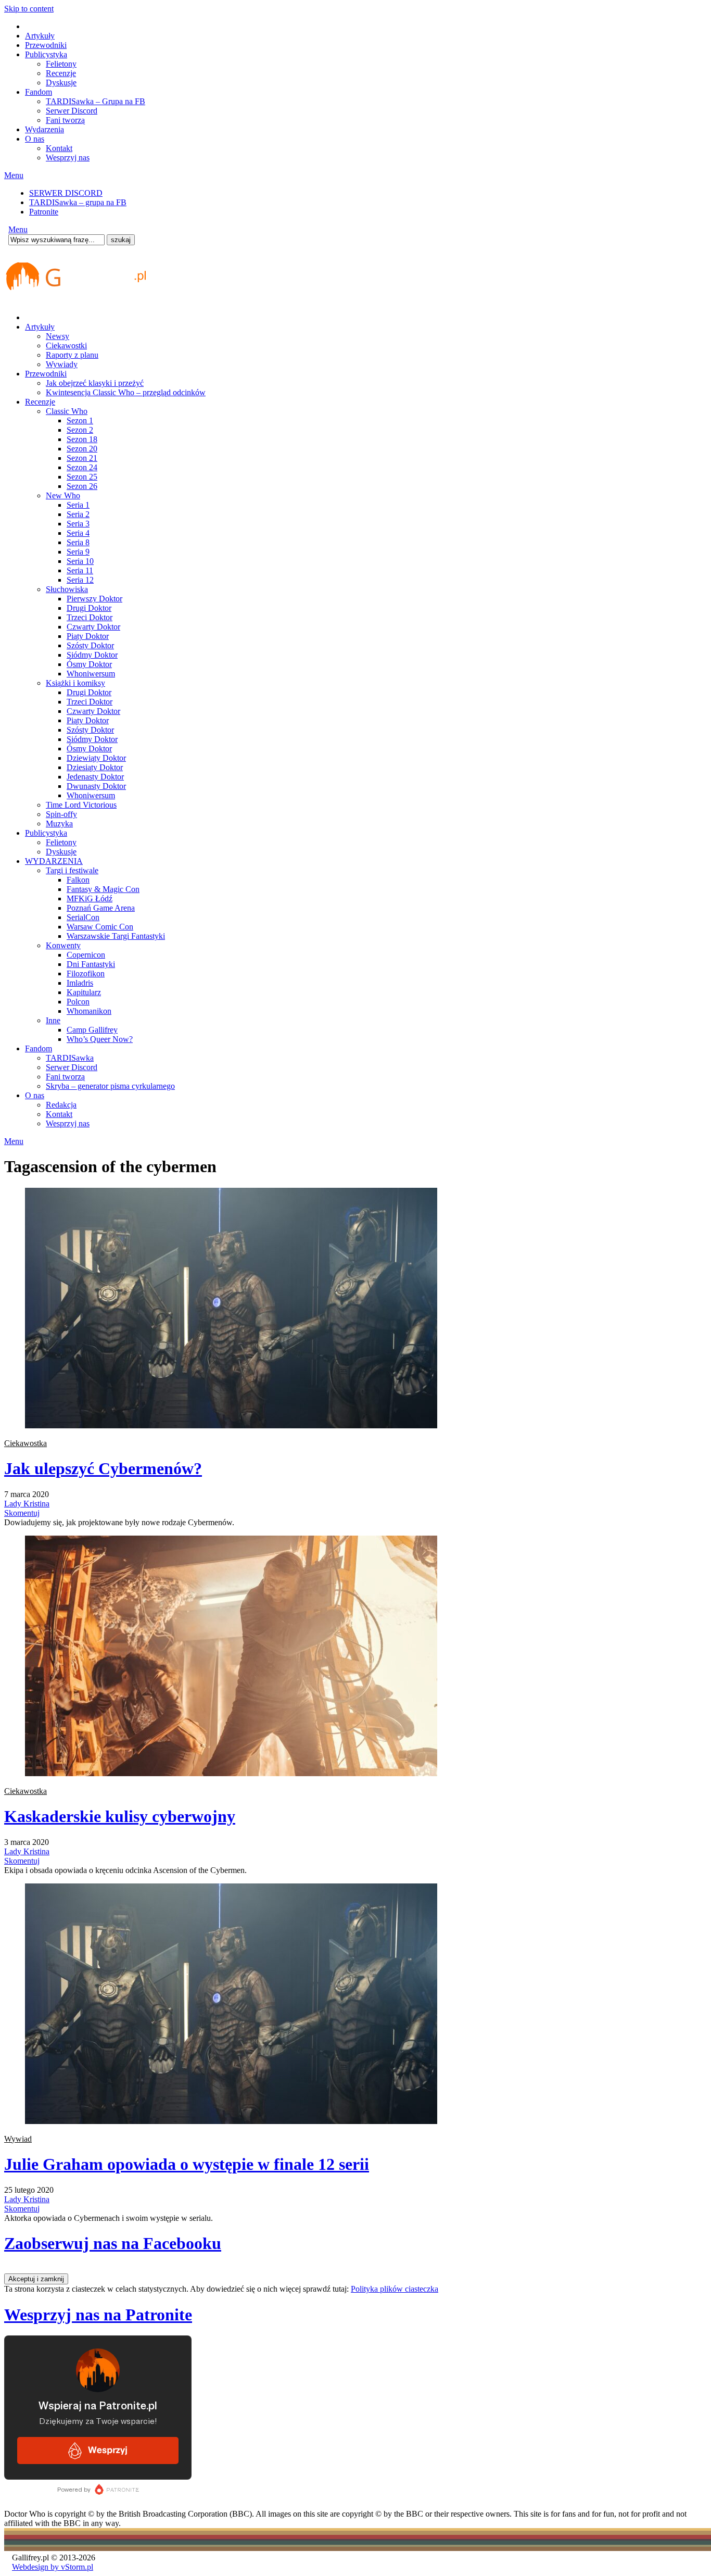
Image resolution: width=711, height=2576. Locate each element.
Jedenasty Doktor (95, 777)
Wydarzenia (45, 129)
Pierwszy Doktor (94, 599)
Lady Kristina (27, 1504)
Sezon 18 (82, 439)
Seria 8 (78, 542)
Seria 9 (78, 552)
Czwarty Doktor (93, 627)
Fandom (39, 92)
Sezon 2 (80, 430)
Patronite (44, 212)
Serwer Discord (72, 111)
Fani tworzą (65, 120)
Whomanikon (89, 1011)
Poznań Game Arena (101, 908)
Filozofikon (86, 973)
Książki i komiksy (75, 683)
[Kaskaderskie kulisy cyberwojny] (231, 1773)
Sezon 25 (82, 477)
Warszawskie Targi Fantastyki (116, 936)
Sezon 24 (82, 467)
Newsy (58, 336)
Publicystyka (46, 54)
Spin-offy (61, 814)
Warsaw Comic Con (100, 927)
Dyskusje (61, 83)
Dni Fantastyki (91, 964)
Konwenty (63, 945)
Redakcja (61, 1105)
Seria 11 (80, 570)
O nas (35, 139)
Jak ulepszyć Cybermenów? (103, 1468)
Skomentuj (22, 1513)
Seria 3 (78, 524)
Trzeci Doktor (90, 617)
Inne (53, 1020)
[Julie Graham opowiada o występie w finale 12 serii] (231, 2121)
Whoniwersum (91, 674)
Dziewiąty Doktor (96, 758)
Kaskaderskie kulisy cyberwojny (120, 1816)
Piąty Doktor (88, 636)
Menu (14, 175)
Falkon (78, 880)
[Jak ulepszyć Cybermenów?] (231, 1425)
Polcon (78, 1002)
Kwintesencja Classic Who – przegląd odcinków (126, 392)
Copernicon (86, 955)
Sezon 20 (82, 449)
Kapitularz (84, 992)
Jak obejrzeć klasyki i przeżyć (95, 383)
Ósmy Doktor (89, 664)
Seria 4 (78, 533)
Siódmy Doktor (92, 655)
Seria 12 (80, 580)
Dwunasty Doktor (96, 786)
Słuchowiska (67, 589)
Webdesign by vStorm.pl (53, 2567)
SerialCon (83, 917)
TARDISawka (70, 1058)
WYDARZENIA (54, 861)
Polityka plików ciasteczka (395, 2289)
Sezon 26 (82, 486)
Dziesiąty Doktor (95, 767)
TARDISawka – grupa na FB (78, 202)
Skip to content (29, 9)
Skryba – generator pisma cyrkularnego (110, 1086)
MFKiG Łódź (90, 899)
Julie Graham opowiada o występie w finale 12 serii (187, 2164)
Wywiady (62, 364)
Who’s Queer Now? (100, 1039)
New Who (63, 495)
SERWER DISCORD (66, 193)
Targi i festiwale (72, 870)
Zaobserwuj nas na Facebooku (113, 2243)
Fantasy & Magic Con (103, 889)
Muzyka (59, 824)
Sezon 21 (82, 458)
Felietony (61, 64)
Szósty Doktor (90, 645)
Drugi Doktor (89, 608)
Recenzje (61, 73)
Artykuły (40, 36)
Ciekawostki (66, 345)
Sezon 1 (80, 420)
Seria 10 (80, 561)
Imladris (80, 983)
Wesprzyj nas (68, 158)
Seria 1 (78, 505)
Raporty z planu (72, 355)
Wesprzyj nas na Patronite (98, 2315)
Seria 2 (78, 514)
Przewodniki (46, 45)
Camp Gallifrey (92, 1030)
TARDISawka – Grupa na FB (96, 101)
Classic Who (67, 411)
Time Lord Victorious (81, 805)
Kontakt (59, 148)
